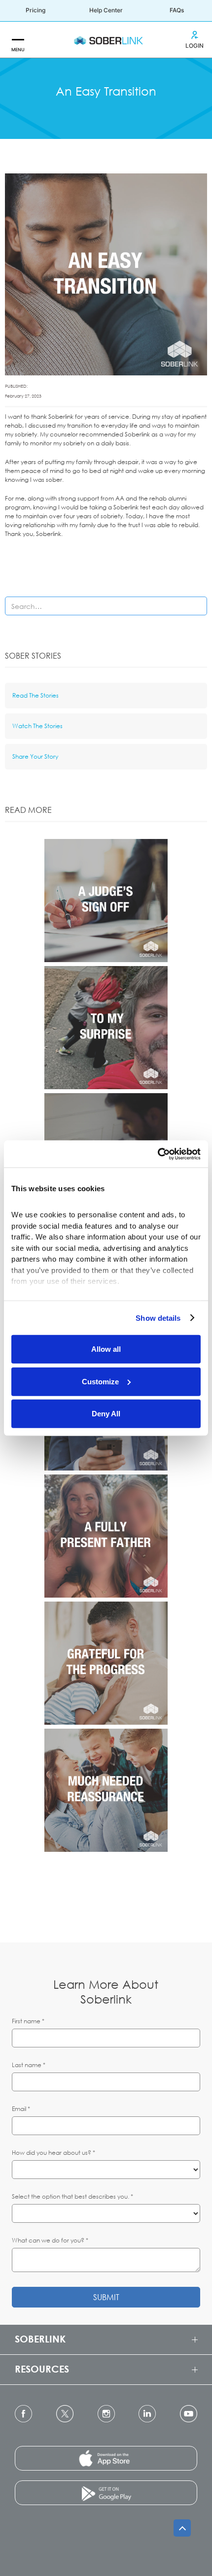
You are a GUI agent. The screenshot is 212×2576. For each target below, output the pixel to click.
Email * (21, 2109)
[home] (106, 40)
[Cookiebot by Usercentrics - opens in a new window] (158, 1154)
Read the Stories (35, 695)
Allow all (106, 1349)
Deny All (106, 1414)
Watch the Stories (37, 726)
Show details (158, 1318)
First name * (28, 2021)
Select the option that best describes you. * (72, 2196)
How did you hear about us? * (53, 2153)
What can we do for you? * (50, 2240)
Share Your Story (35, 756)
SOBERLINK (40, 2339)
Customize (100, 1381)
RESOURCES (42, 2369)
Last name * (29, 2065)
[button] (18, 40)
